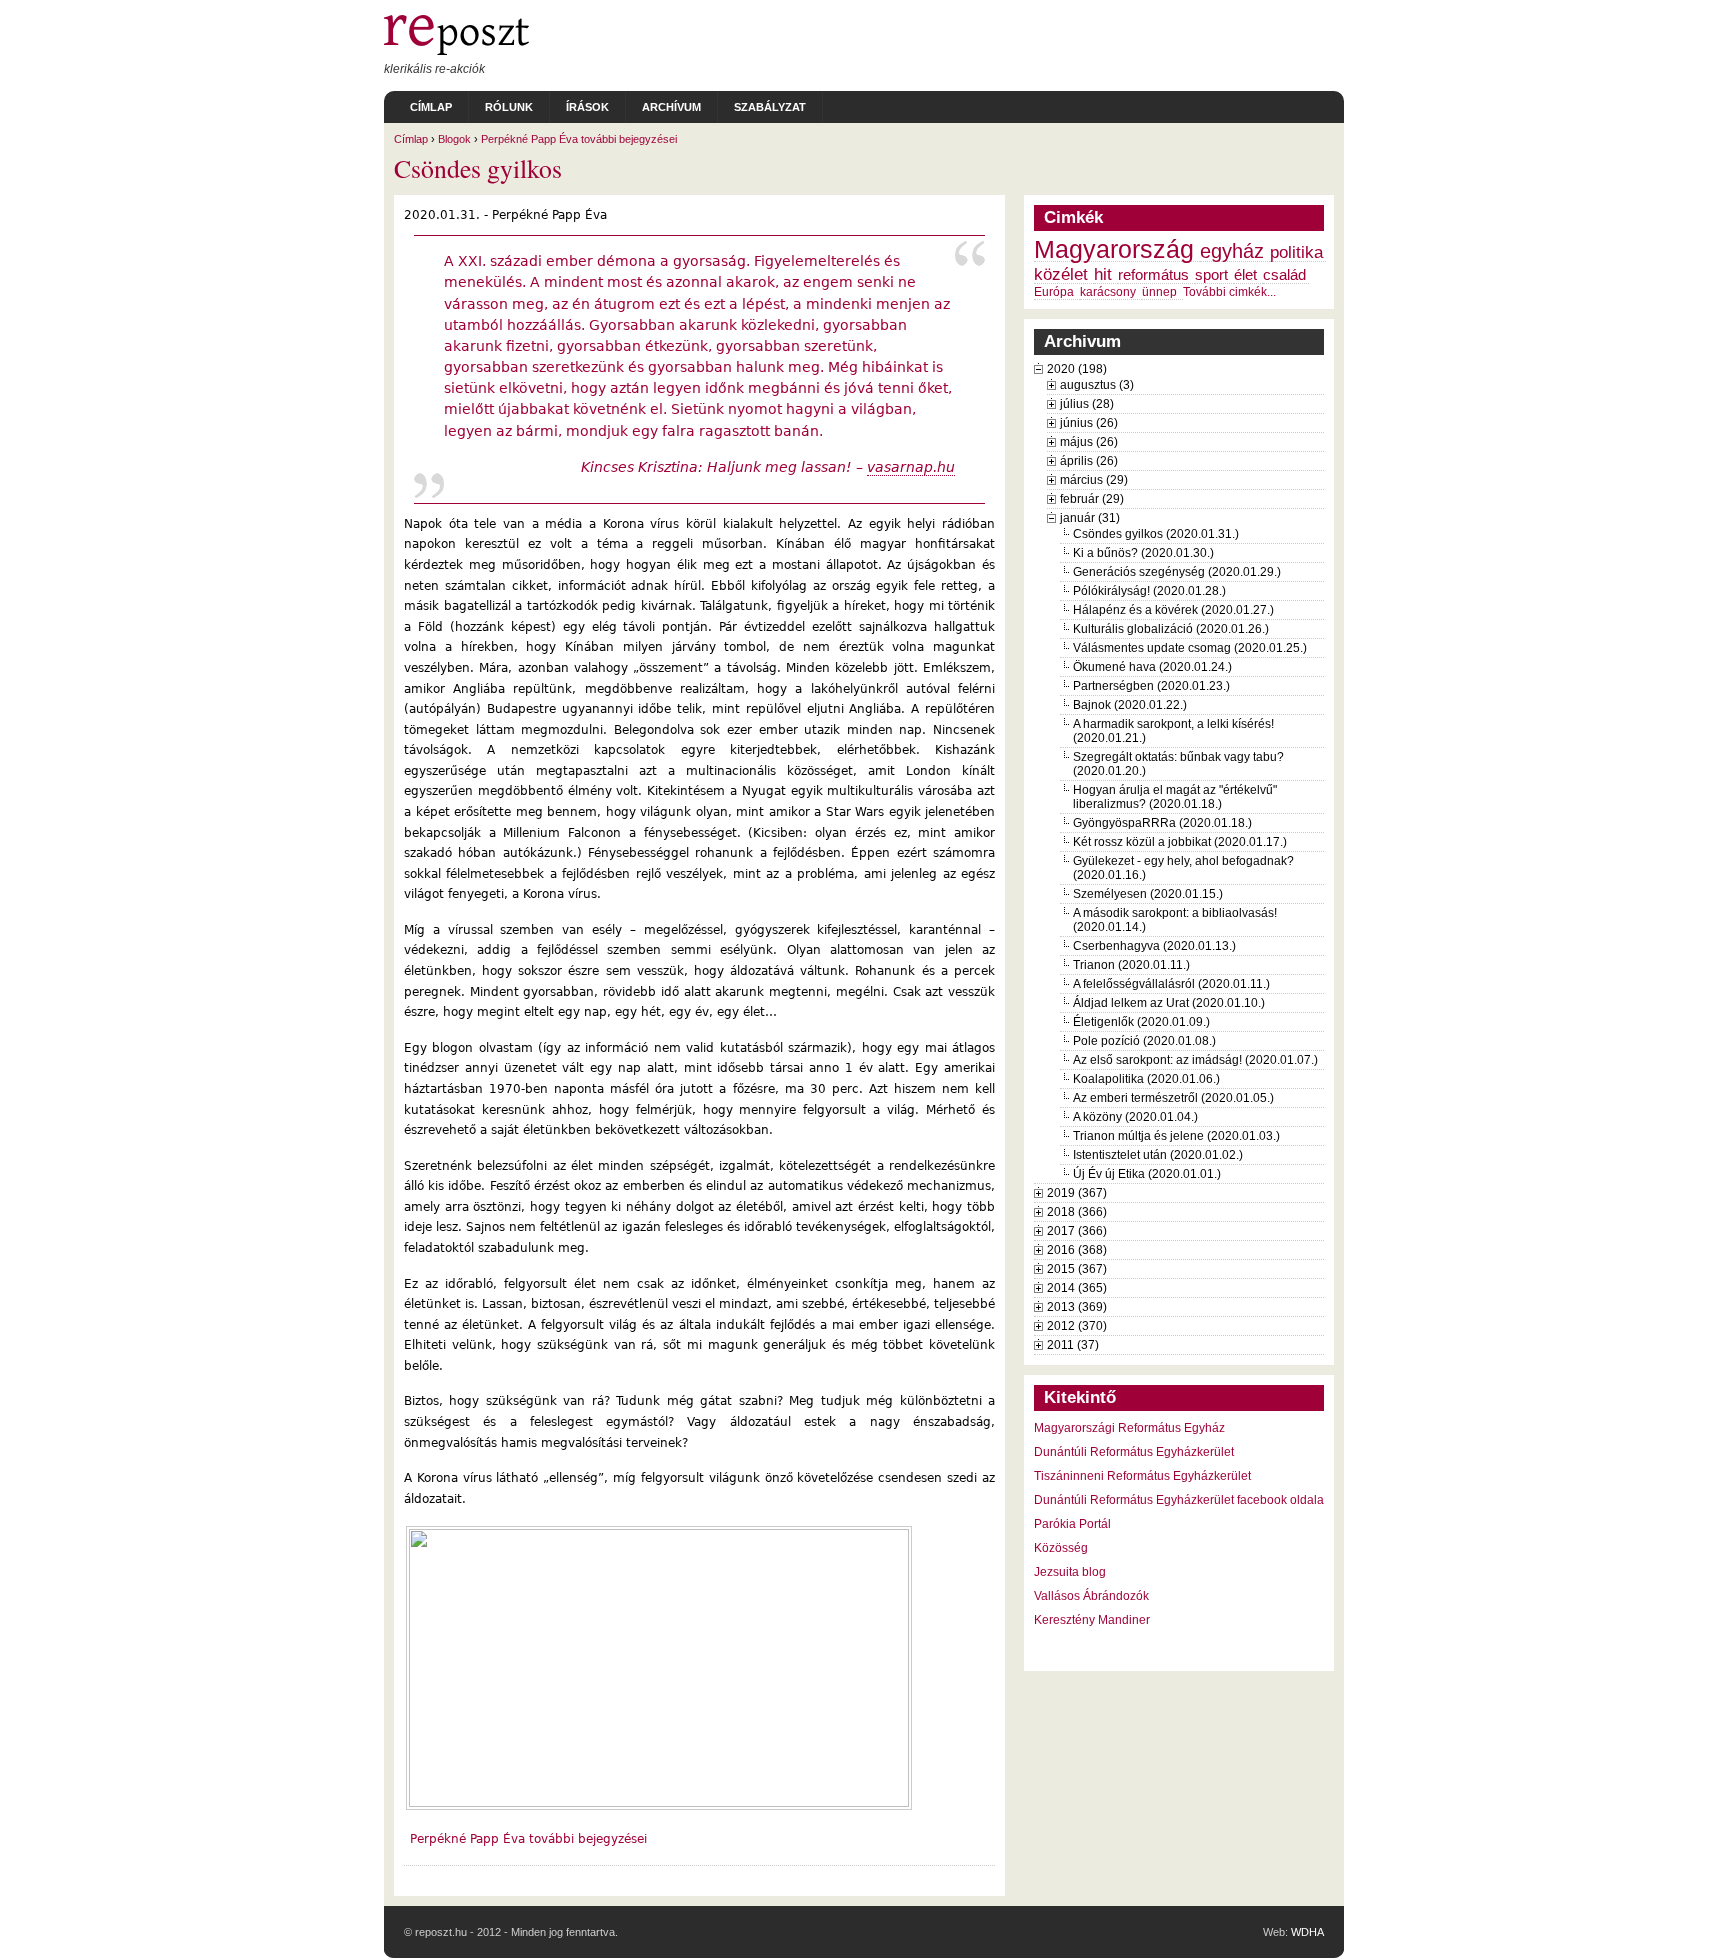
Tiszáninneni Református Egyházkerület (1142, 1476)
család (1284, 275)
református (1153, 275)
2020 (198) (1077, 369)
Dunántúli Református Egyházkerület (1134, 1452)
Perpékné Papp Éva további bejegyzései (579, 139)
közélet (1061, 274)
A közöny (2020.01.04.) (1135, 1117)
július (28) (1087, 404)
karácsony (1108, 292)
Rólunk (509, 107)
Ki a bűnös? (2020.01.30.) (1143, 553)
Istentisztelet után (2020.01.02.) (1158, 1155)
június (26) (1089, 423)
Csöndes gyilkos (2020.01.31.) (1156, 534)
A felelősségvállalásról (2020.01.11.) (1171, 984)
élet (1245, 275)
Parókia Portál (1072, 1524)
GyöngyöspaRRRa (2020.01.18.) (1162, 823)
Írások (587, 107)
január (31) (1090, 518)
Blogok (454, 139)
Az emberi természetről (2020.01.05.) (1173, 1098)
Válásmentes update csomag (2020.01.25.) (1190, 648)
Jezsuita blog (1070, 1572)
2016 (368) (1077, 1250)
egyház (1232, 251)
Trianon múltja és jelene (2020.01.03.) (1176, 1136)
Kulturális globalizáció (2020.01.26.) (1171, 629)
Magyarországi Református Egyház (1129, 1428)
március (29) (1094, 480)
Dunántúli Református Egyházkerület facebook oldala (1179, 1500)
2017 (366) (1077, 1231)
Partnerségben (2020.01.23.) (1151, 686)
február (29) (1092, 499)
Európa (1054, 292)
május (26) (1089, 442)
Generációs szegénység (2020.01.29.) (1177, 572)
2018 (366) (1077, 1212)
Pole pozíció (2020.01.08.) (1144, 1041)
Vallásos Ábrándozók (1091, 1596)
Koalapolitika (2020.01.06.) (1146, 1079)
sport (1211, 275)
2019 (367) (1077, 1193)
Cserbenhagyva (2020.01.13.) (1154, 946)
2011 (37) (1073, 1345)
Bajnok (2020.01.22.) (1130, 705)
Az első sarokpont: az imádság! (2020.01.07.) (1195, 1060)
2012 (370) (1077, 1326)
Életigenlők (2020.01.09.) (1141, 1022)
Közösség (1061, 1548)
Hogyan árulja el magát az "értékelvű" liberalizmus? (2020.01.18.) (1175, 797)
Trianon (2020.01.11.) (1131, 965)
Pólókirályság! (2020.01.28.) (1149, 591)
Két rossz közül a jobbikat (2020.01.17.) (1180, 842)
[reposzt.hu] (456, 51)
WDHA (1307, 1932)
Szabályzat (770, 107)
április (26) (1089, 461)
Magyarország (1114, 249)
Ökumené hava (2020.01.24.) (1152, 667)
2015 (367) (1077, 1269)
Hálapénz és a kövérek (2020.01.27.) (1173, 610)
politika (1296, 252)
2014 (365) (1077, 1288)
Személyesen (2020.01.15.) (1148, 894)
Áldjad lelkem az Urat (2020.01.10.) (1169, 1003)
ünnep (1159, 292)
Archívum (671, 107)
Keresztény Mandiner (1092, 1620)
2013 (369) (1077, 1307)
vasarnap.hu (911, 467)
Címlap (431, 107)
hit (1103, 274)
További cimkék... (1229, 292)
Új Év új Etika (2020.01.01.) (1147, 1174)
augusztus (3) (1097, 385)
